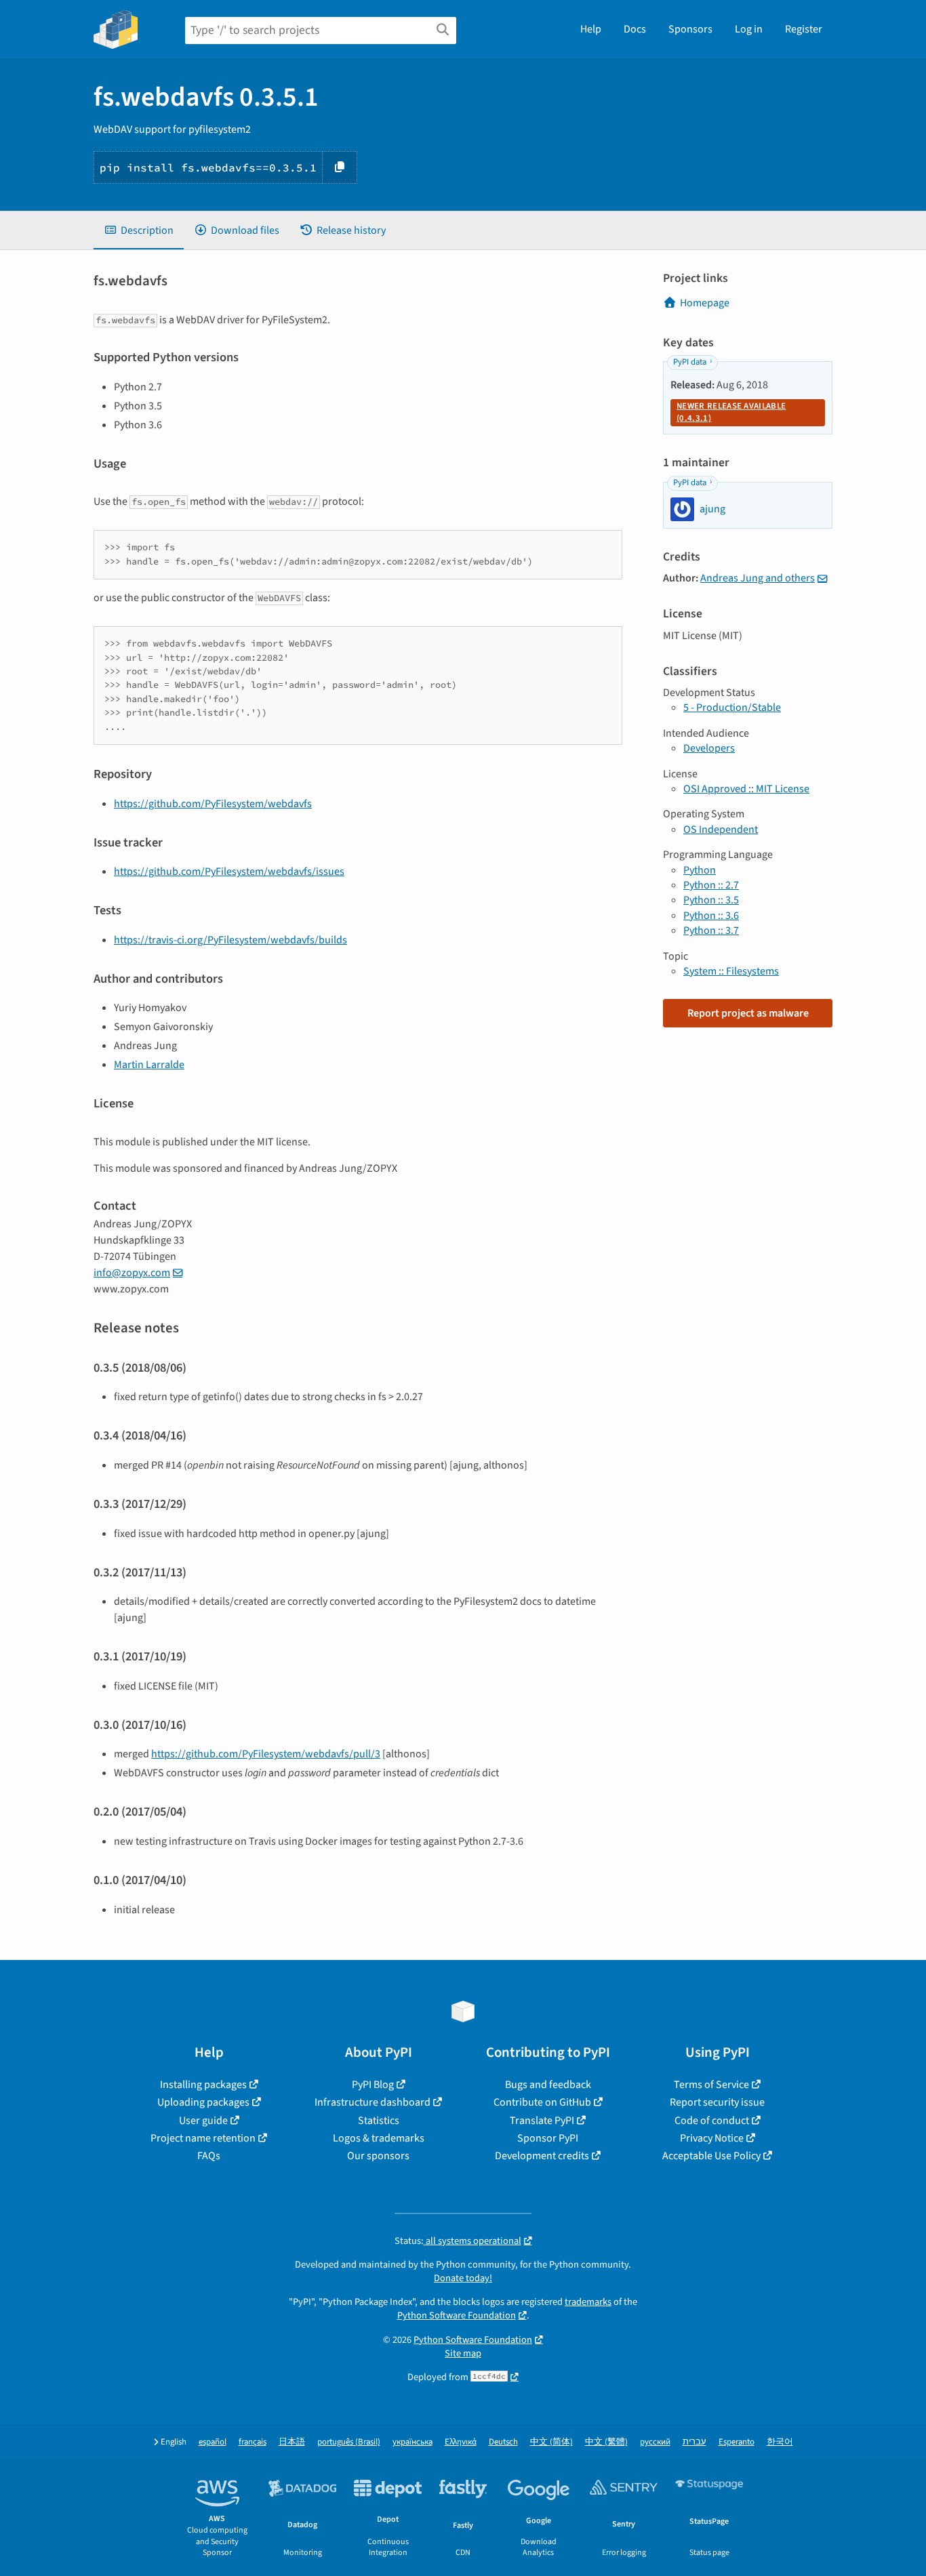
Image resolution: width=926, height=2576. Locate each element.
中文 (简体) (551, 2442)
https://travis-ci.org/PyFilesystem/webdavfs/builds (230, 940)
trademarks (588, 2302)
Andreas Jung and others (758, 578)
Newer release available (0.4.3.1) (731, 412)
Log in (749, 29)
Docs (635, 29)
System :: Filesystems (731, 971)
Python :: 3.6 (711, 916)
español (213, 2442)
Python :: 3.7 (711, 931)
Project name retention (203, 2138)
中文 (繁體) (606, 2442)
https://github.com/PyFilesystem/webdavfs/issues (229, 872)
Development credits (542, 2156)
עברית (694, 2442)
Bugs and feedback (548, 2085)
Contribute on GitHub (542, 2102)
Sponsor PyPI (548, 2138)
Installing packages (203, 2085)
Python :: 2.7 (711, 885)
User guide (203, 2121)
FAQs (209, 2156)
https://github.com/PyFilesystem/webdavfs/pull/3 (266, 1754)
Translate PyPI (542, 2121)
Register (804, 29)
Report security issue (717, 2102)
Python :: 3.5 (711, 900)
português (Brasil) (349, 2442)
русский (655, 2442)
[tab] (139, 230)
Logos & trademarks (379, 2138)
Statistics (379, 2121)
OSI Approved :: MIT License (746, 789)
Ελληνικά (461, 2442)
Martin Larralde (149, 1065)
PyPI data (690, 362)
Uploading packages (203, 2102)
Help (591, 29)
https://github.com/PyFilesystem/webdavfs (213, 804)
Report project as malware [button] (748, 1013)
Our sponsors (378, 2156)
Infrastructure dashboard (373, 2102)
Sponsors (690, 29)
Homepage (705, 303)
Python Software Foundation (457, 2315)
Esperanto (737, 2442)
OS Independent (721, 830)
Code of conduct (712, 2121)
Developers (709, 748)
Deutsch (503, 2442)
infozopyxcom (132, 1273)
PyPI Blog (373, 2085)
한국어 (780, 2442)
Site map (463, 2353)
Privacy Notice (712, 2138)
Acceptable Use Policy (711, 2156)
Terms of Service (711, 2085)
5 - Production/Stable (732, 708)
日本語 (292, 2442)
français (253, 2442)
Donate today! (463, 2278)
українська (412, 2442)
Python (700, 870)
